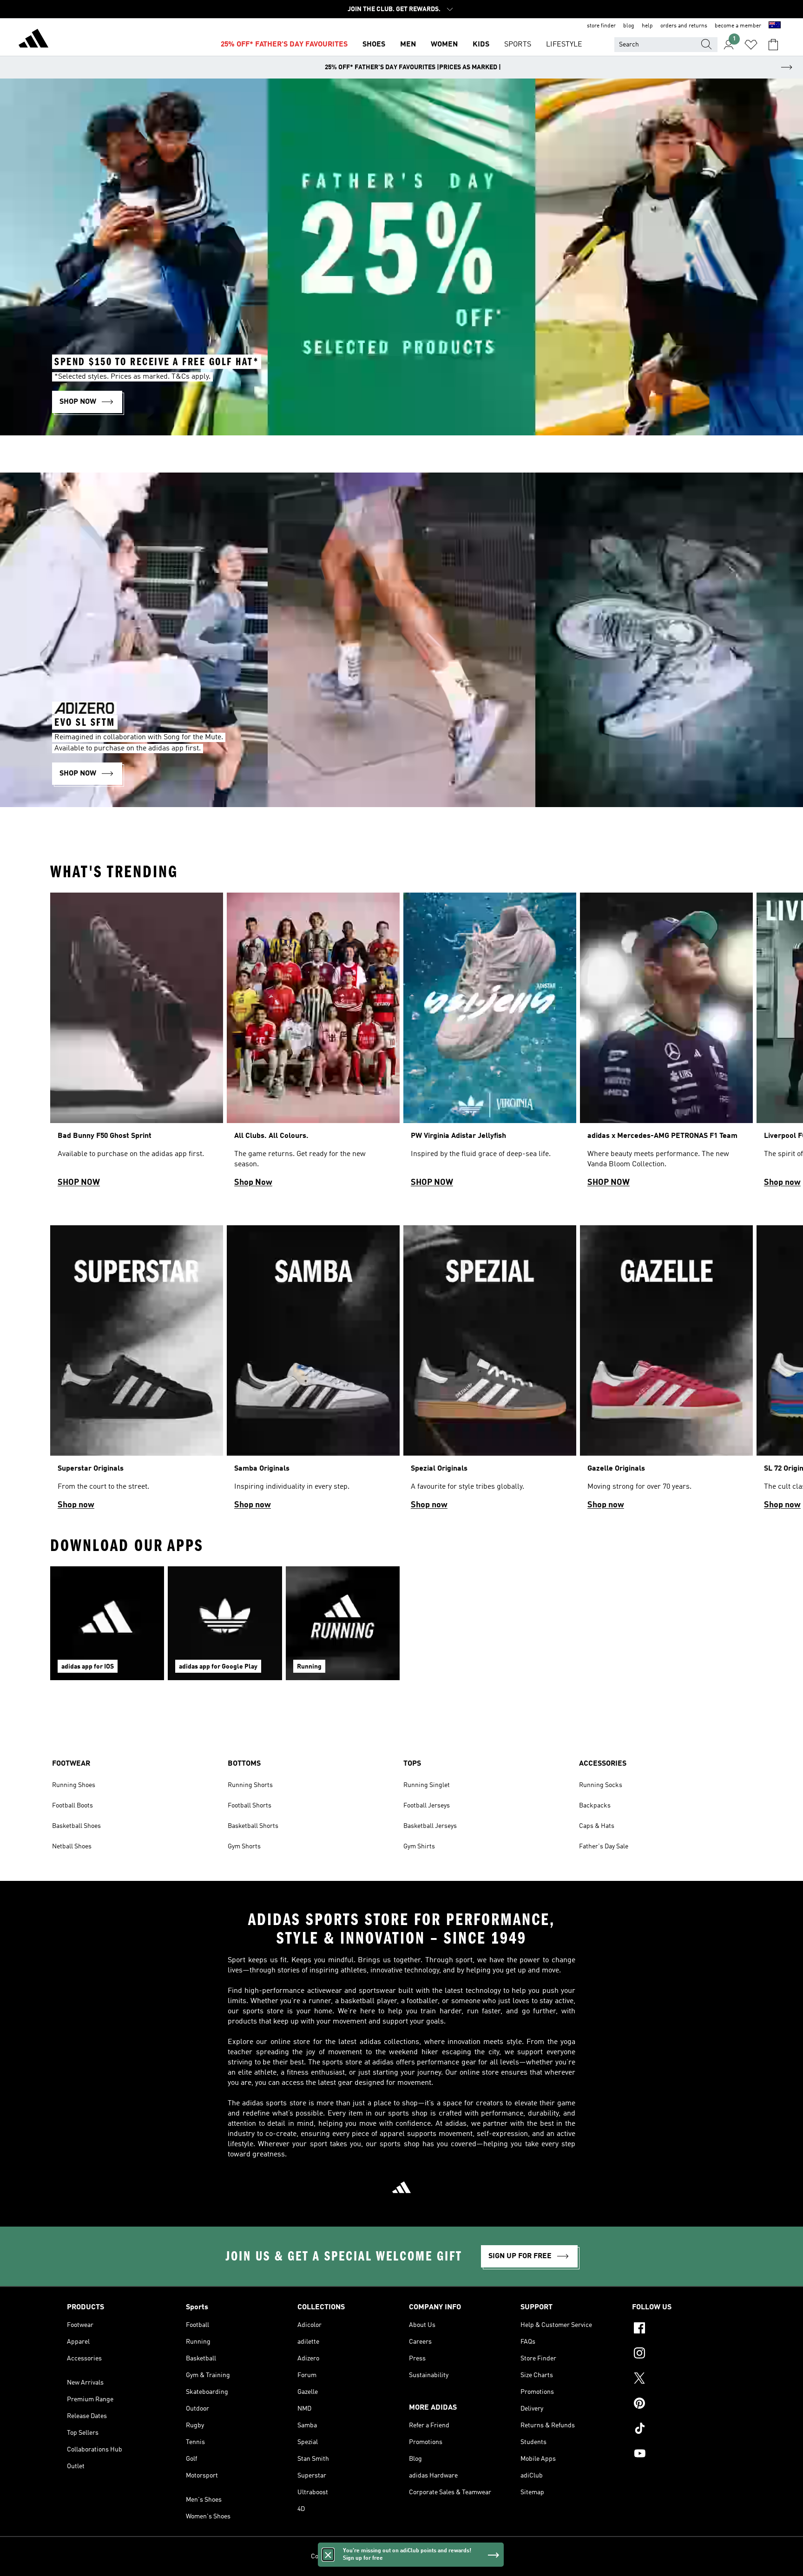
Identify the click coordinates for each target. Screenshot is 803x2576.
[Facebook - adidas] (684, 2329)
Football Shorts (250, 1806)
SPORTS (518, 45)
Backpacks (595, 1806)
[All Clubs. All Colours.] (313, 1044)
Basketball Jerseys (430, 1826)
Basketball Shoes (76, 1826)
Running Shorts (250, 1785)
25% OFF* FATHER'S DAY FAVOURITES (284, 45)
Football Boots (72, 1806)
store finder (601, 26)
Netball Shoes (72, 1847)
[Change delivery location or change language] (775, 26)
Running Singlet (427, 1785)
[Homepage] (33, 40)
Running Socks (601, 1785)
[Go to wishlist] (751, 45)
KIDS (481, 45)
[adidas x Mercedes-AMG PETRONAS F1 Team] (666, 1044)
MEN (408, 45)
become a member (738, 26)
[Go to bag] (773, 45)
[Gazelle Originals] (666, 1372)
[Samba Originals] (313, 1372)
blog (629, 26)
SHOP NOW (79, 1183)
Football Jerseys (427, 1806)
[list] (401, 1044)
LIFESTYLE (564, 45)
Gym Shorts (244, 1847)
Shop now (782, 1183)
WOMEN (444, 45)
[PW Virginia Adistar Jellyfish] (490, 1044)
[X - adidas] (684, 2379)
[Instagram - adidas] (684, 2354)
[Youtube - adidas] (684, 2455)
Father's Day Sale (604, 1847)
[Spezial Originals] (490, 1372)
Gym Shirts (419, 1847)
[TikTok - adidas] (684, 2430)
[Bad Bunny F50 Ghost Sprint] (137, 1044)
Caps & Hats (597, 1826)
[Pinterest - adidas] (684, 2405)
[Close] (328, 2555)
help (647, 26)
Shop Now (253, 1183)
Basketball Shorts (253, 1826)
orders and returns (684, 26)
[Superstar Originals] (137, 1372)
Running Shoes (74, 1785)
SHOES (374, 45)
